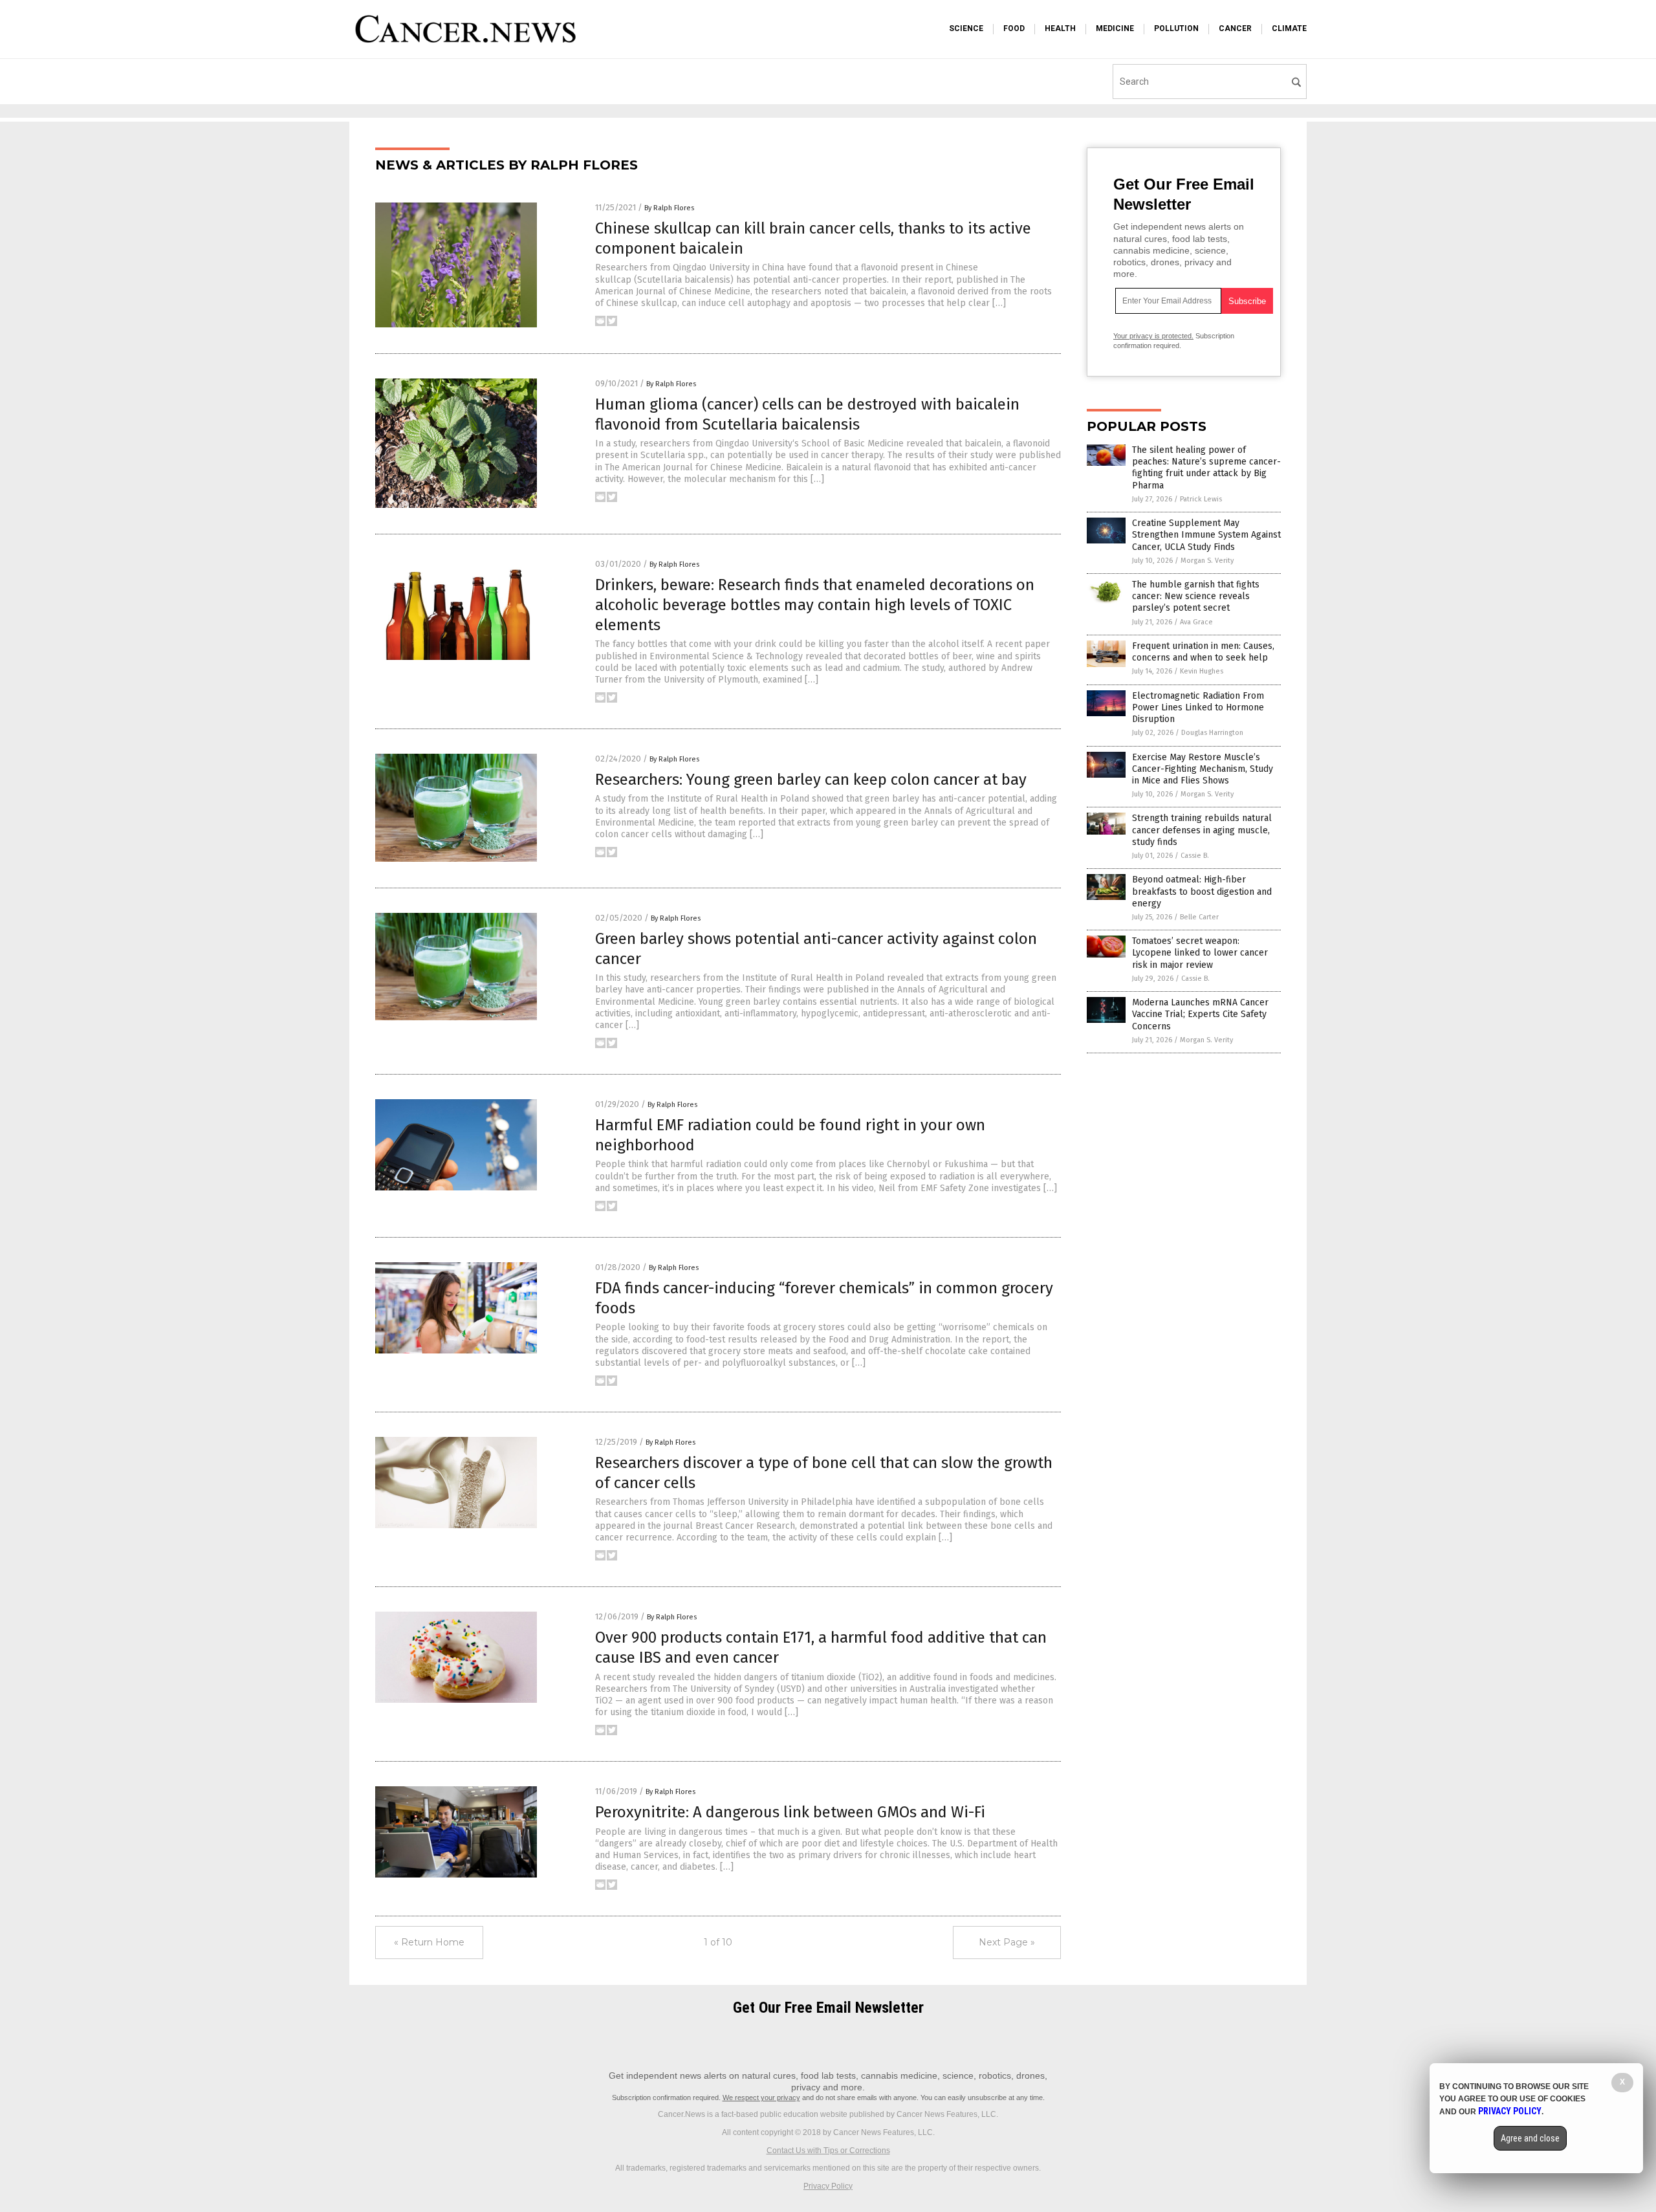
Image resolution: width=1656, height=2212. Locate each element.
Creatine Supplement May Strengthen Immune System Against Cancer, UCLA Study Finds (1206, 535)
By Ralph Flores (669, 208)
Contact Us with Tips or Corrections (828, 2151)
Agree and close (1530, 2138)
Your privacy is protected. (1153, 336)
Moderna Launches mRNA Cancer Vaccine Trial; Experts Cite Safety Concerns (1200, 1014)
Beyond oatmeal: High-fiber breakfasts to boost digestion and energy (1202, 891)
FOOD (1014, 28)
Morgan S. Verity (1207, 561)
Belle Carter (1199, 917)
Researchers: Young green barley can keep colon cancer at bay (811, 780)
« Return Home (429, 1942)
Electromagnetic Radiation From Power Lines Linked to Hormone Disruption (1198, 707)
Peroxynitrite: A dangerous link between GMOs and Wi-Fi (790, 1812)
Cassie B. (1195, 856)
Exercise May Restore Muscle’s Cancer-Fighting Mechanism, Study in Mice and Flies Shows (1203, 769)
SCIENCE (966, 28)
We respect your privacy (761, 2097)
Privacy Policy (828, 2186)
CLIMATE (1289, 28)
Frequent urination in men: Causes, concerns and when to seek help (1203, 652)
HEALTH (1060, 28)
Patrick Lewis (1201, 499)
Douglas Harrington (1212, 733)
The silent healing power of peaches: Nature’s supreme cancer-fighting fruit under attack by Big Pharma (1206, 468)
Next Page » (1007, 1942)
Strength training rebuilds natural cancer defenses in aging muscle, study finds (1202, 830)
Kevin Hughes (1202, 671)
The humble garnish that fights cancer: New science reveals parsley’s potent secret (1196, 596)
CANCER (1235, 28)
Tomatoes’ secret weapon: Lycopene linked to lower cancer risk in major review (1200, 953)
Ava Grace (1196, 622)
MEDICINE (1115, 28)
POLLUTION (1176, 28)
